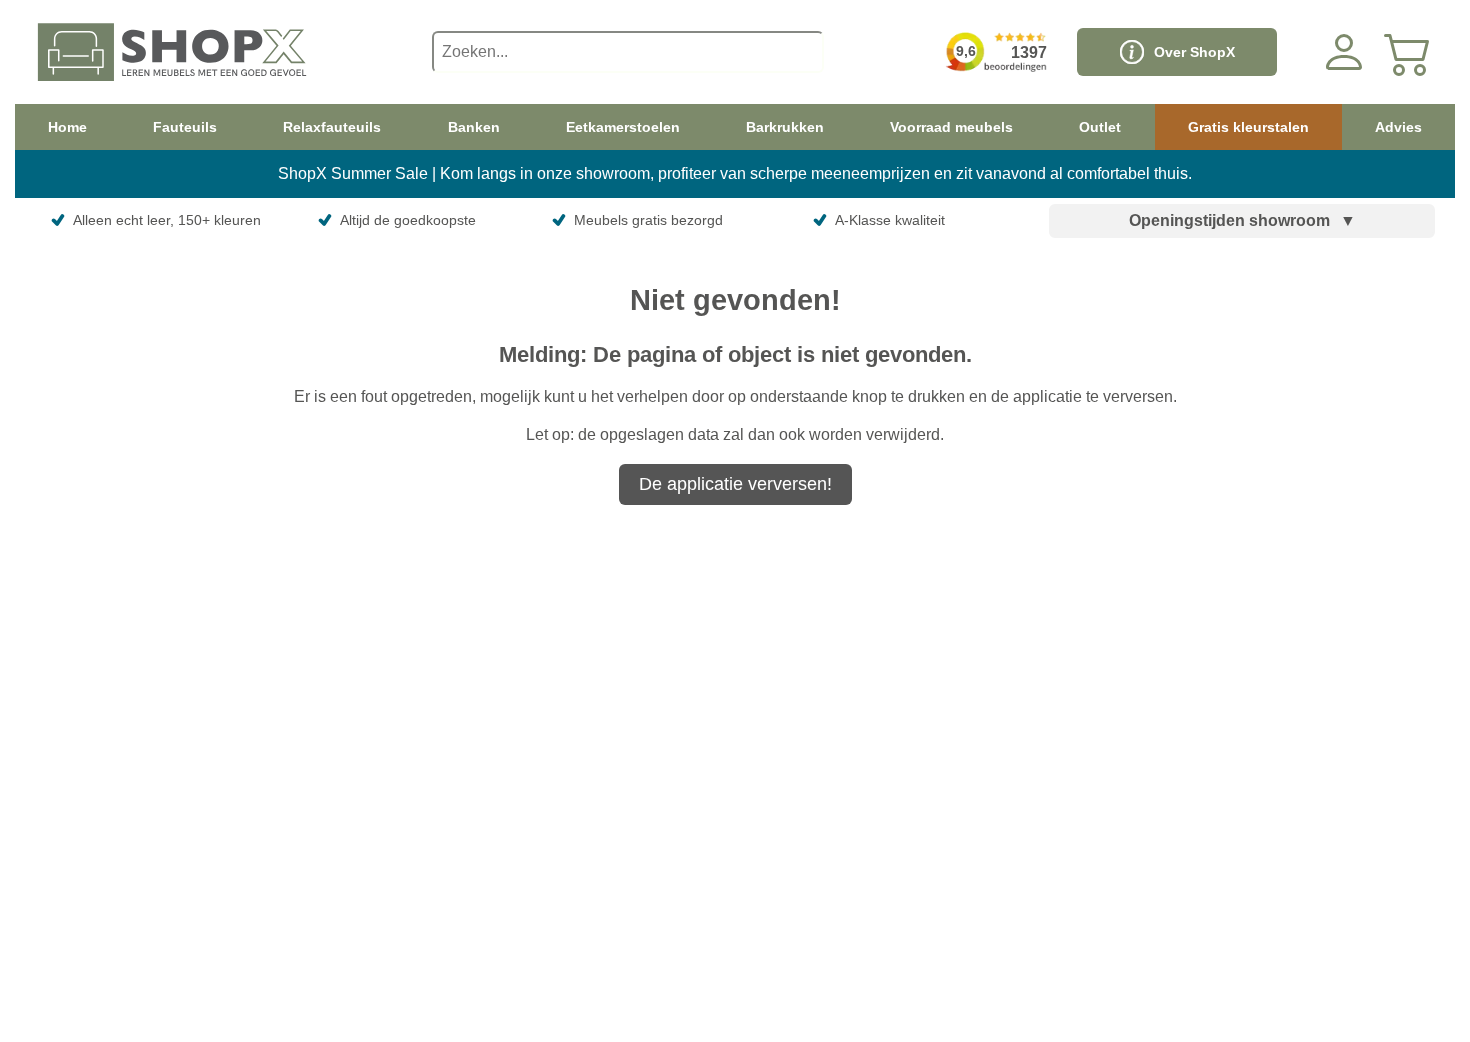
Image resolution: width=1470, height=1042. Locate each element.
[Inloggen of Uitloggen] (1344, 52)
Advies (1398, 127)
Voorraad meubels (951, 127)
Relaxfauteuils (332, 127)
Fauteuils (185, 127)
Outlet (1100, 127)
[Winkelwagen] (1408, 52)
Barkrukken (785, 127)
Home (67, 127)
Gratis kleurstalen (1248, 127)
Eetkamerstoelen (623, 127)
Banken (474, 127)
